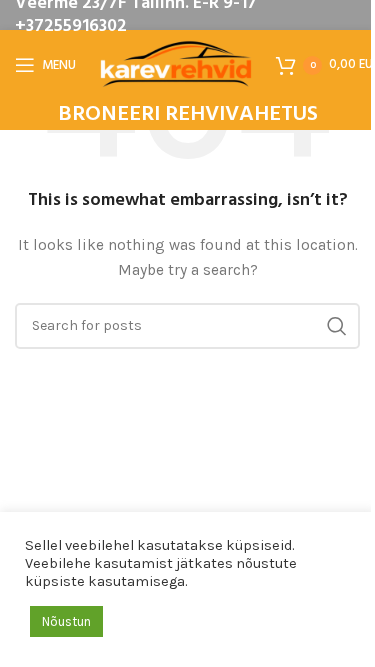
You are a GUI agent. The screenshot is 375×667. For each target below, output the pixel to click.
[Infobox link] (188, 115)
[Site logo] (176, 63)
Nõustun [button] (66, 621)
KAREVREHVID (109, 399)
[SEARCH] (337, 326)
